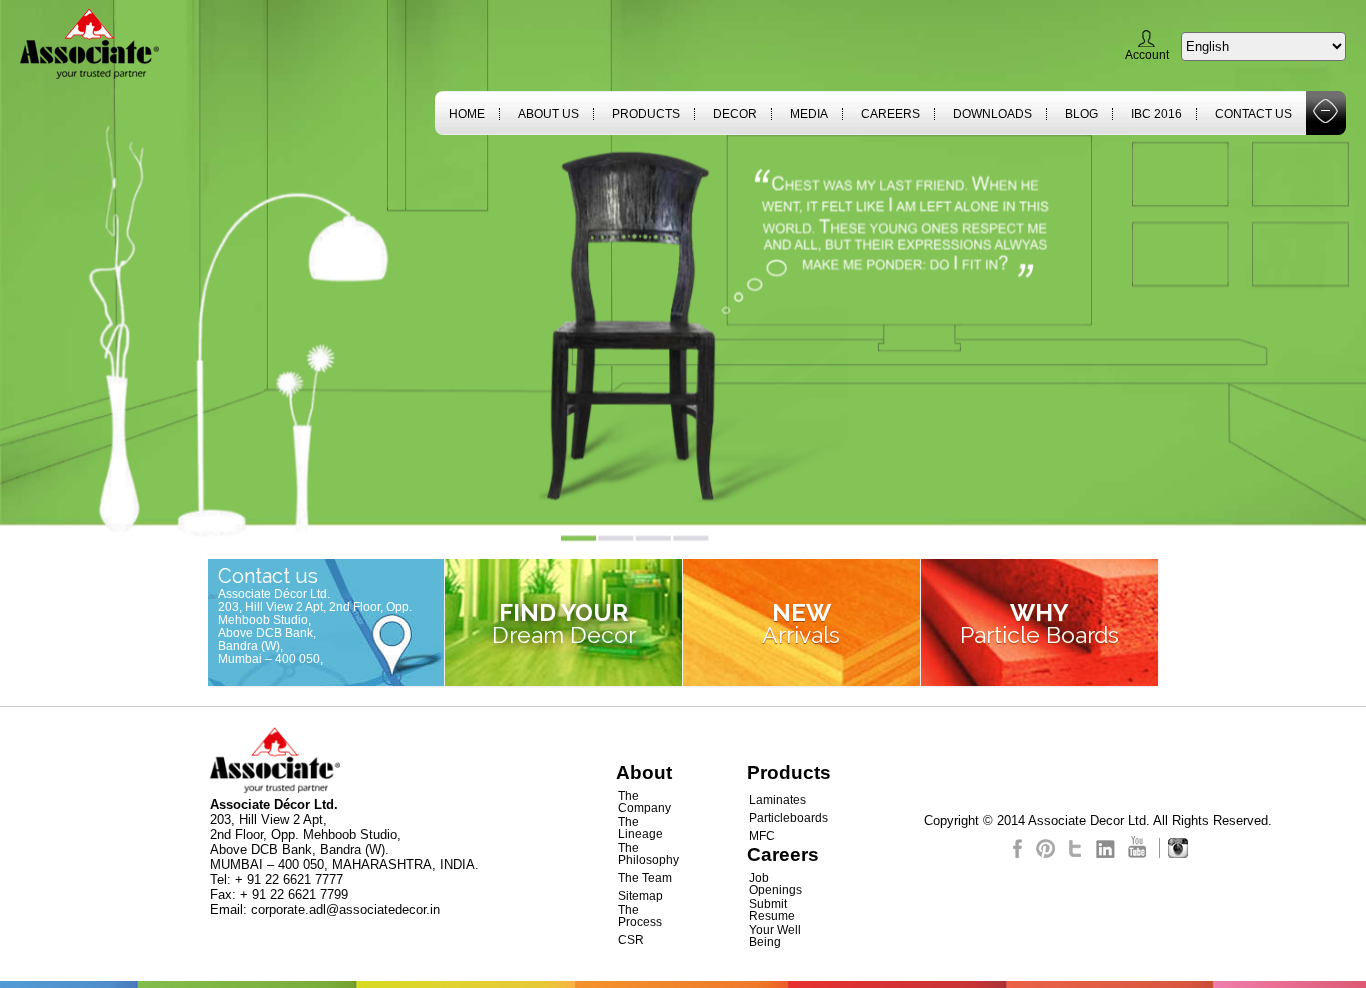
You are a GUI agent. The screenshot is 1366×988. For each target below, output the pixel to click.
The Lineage (640, 828)
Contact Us (1253, 114)
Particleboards (788, 818)
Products (646, 114)
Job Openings (775, 884)
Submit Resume (772, 910)
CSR (631, 940)
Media (809, 114)
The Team (645, 878)
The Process (640, 916)
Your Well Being (775, 936)
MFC (762, 836)
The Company (644, 802)
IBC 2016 (1156, 114)
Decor (735, 114)
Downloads (992, 114)
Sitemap (640, 896)
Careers (890, 114)
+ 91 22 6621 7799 (294, 894)
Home (467, 114)
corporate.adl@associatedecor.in (345, 909)
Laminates (777, 800)
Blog (1081, 114)
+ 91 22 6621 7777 (289, 879)
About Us (548, 114)
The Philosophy (648, 854)
